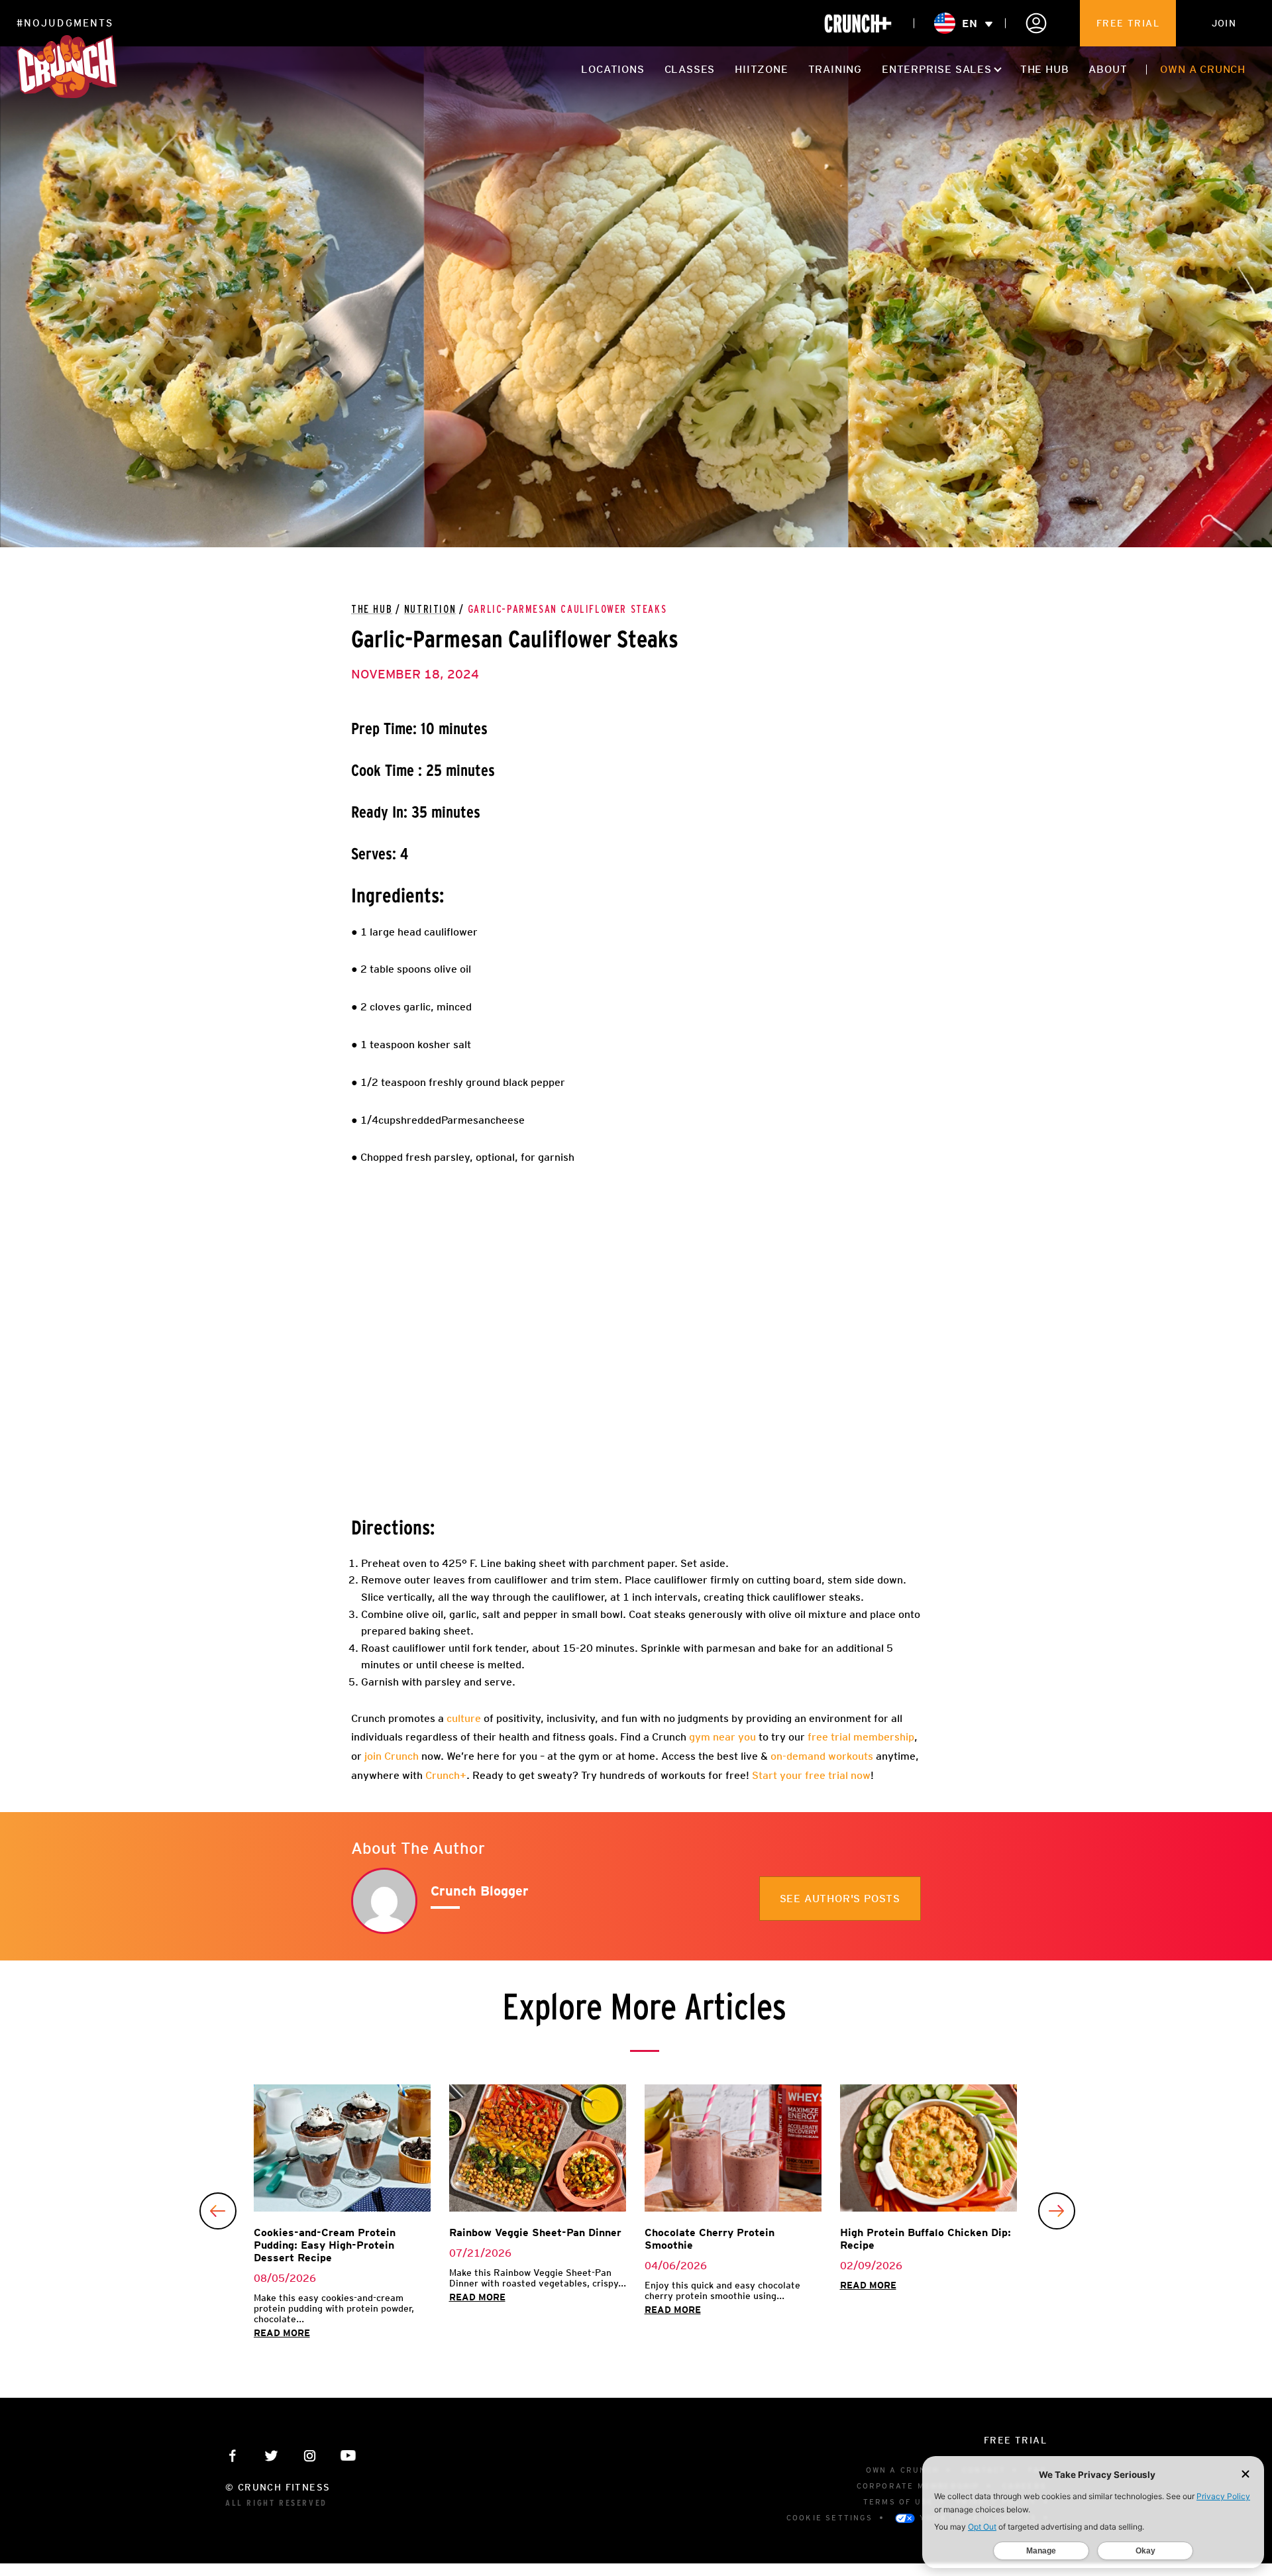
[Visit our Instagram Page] (310, 2456)
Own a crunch (1203, 69)
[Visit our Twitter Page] (271, 2456)
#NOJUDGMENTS (65, 23)
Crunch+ (446, 1775)
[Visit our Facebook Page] (233, 2456)
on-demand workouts (822, 1756)
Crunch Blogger (480, 1891)
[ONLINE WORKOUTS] (858, 24)
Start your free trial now (811, 1775)
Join (1224, 23)
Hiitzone (761, 69)
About (1108, 69)
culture (462, 1718)
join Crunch (390, 1756)
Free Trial (1128, 23)
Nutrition (430, 610)
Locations (612, 69)
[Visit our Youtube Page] (348, 2456)
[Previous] (218, 2211)
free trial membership (860, 1737)
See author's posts (840, 1899)
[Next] (1057, 2211)
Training (835, 69)
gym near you (721, 1737)
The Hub (1045, 69)
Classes (690, 69)
